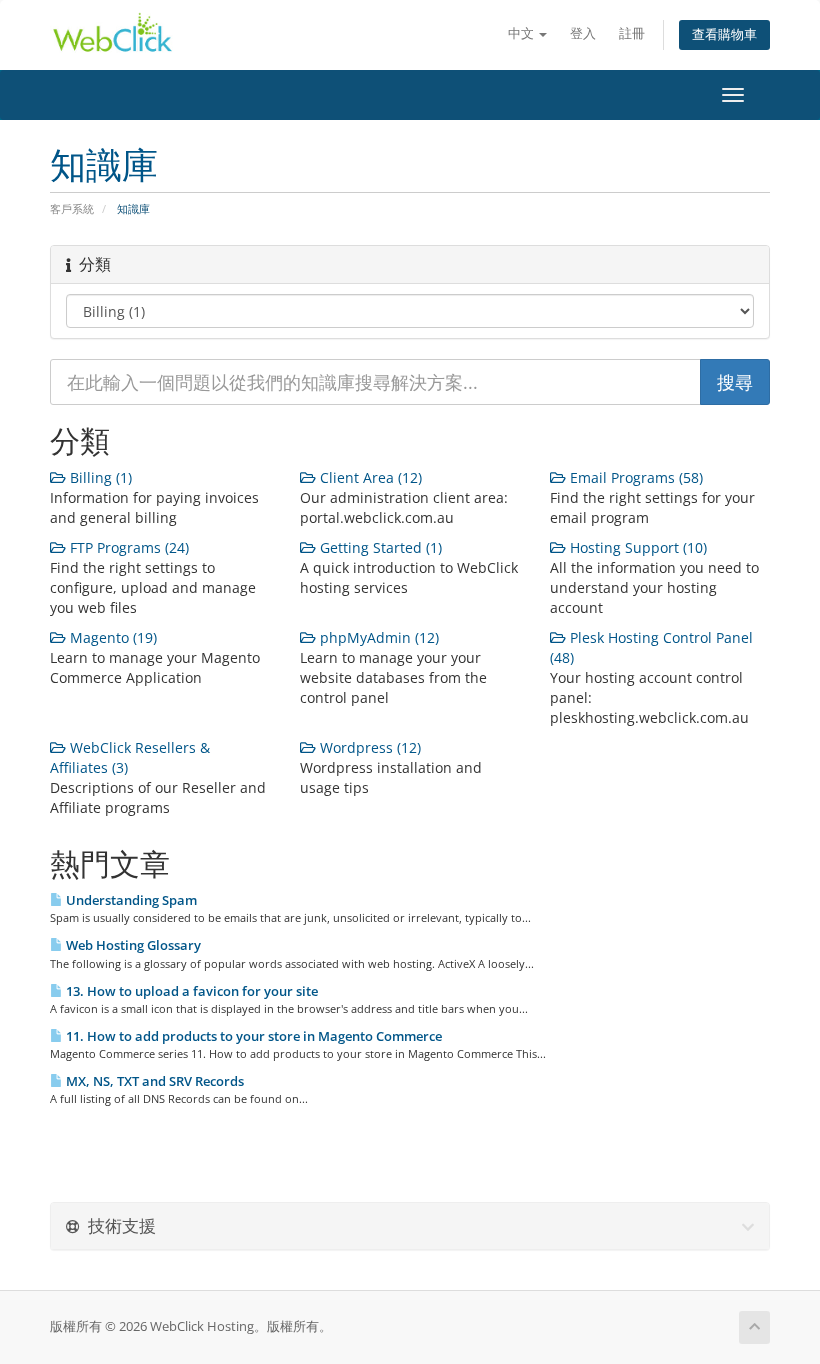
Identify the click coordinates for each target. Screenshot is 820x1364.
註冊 (632, 33)
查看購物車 (724, 34)
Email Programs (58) (634, 477)
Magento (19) (111, 637)
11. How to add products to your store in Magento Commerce (252, 1036)
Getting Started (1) (379, 547)
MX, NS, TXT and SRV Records (153, 1081)
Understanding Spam (130, 900)
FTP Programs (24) (127, 547)
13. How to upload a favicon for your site (190, 991)
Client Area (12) (369, 477)
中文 (522, 33)
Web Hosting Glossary (132, 945)
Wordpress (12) (368, 747)
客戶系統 (72, 208)
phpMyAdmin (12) (377, 637)
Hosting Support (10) (636, 547)
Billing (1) (99, 477)
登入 (583, 33)
